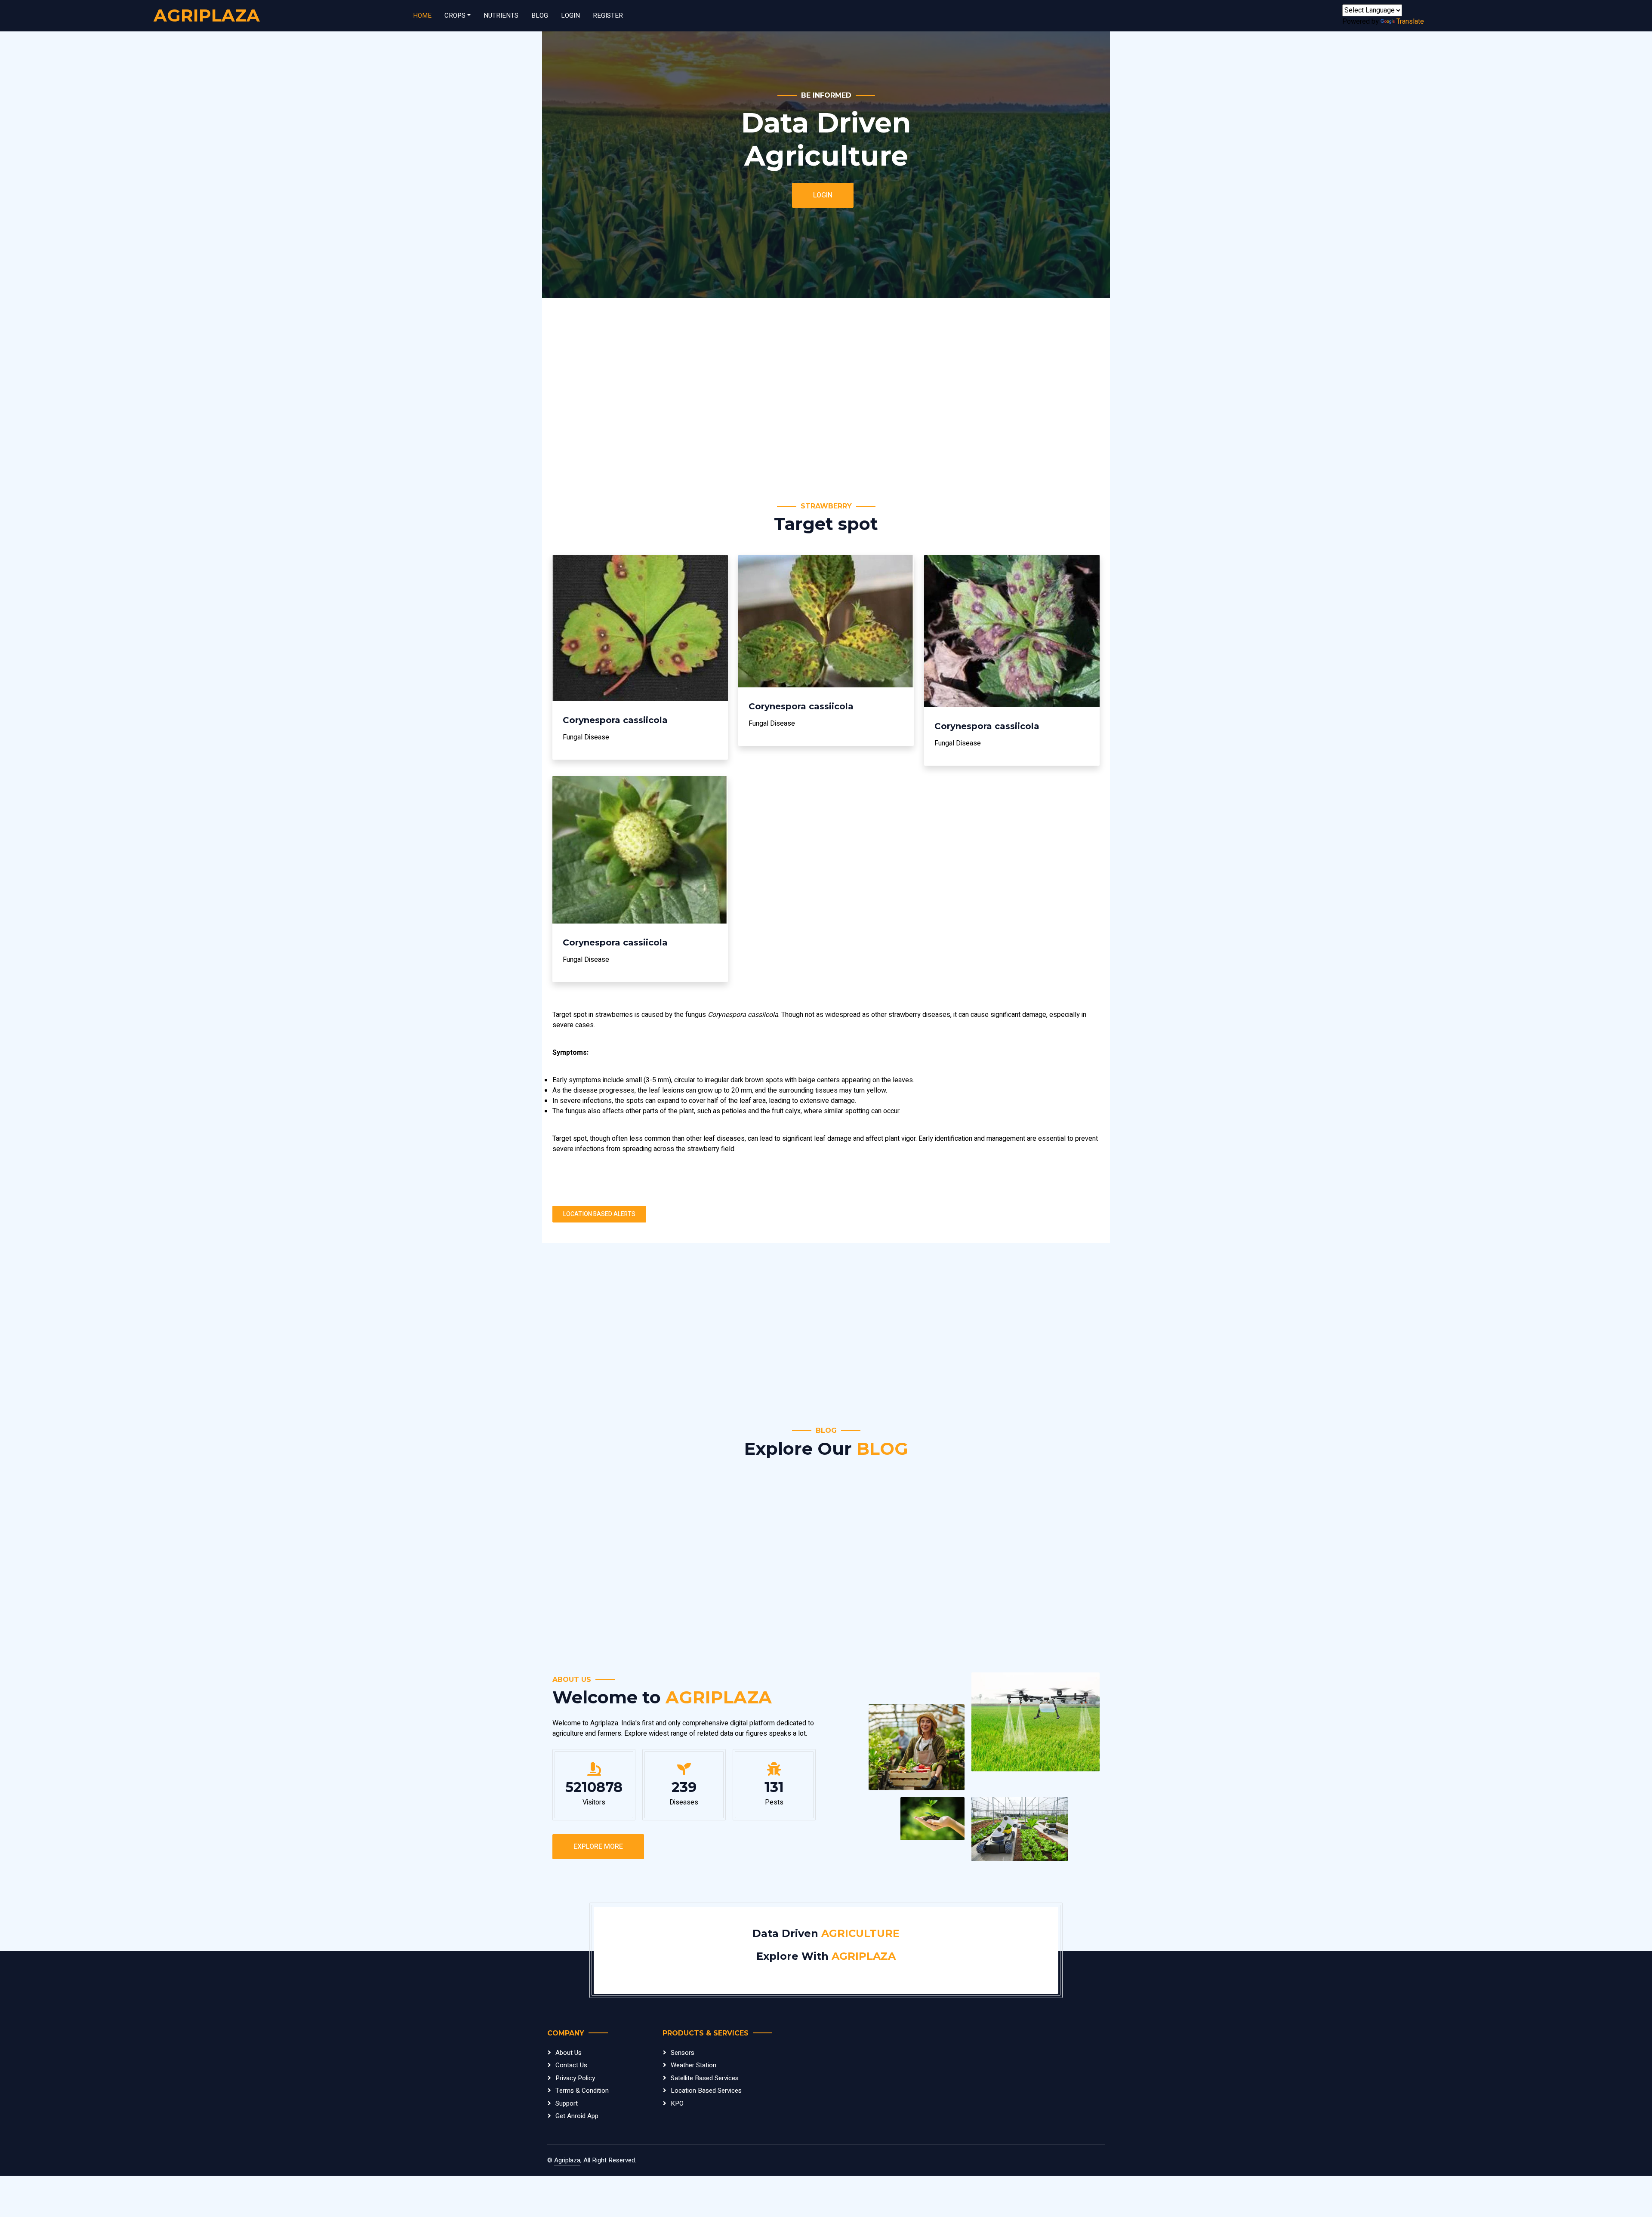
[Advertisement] (811, 400)
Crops (455, 15)
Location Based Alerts (599, 1214)
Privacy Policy (575, 2078)
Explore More (598, 1847)
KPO (677, 2103)
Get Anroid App (577, 2116)
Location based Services (706, 2091)
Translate (1410, 22)
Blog (540, 15)
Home (422, 15)
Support (567, 2103)
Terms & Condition (582, 2091)
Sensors (683, 2053)
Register (608, 15)
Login (570, 15)
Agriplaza (567, 2160)
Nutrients (501, 15)
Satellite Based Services (705, 2078)
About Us (569, 2053)
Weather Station (693, 2065)
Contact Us (571, 2065)
